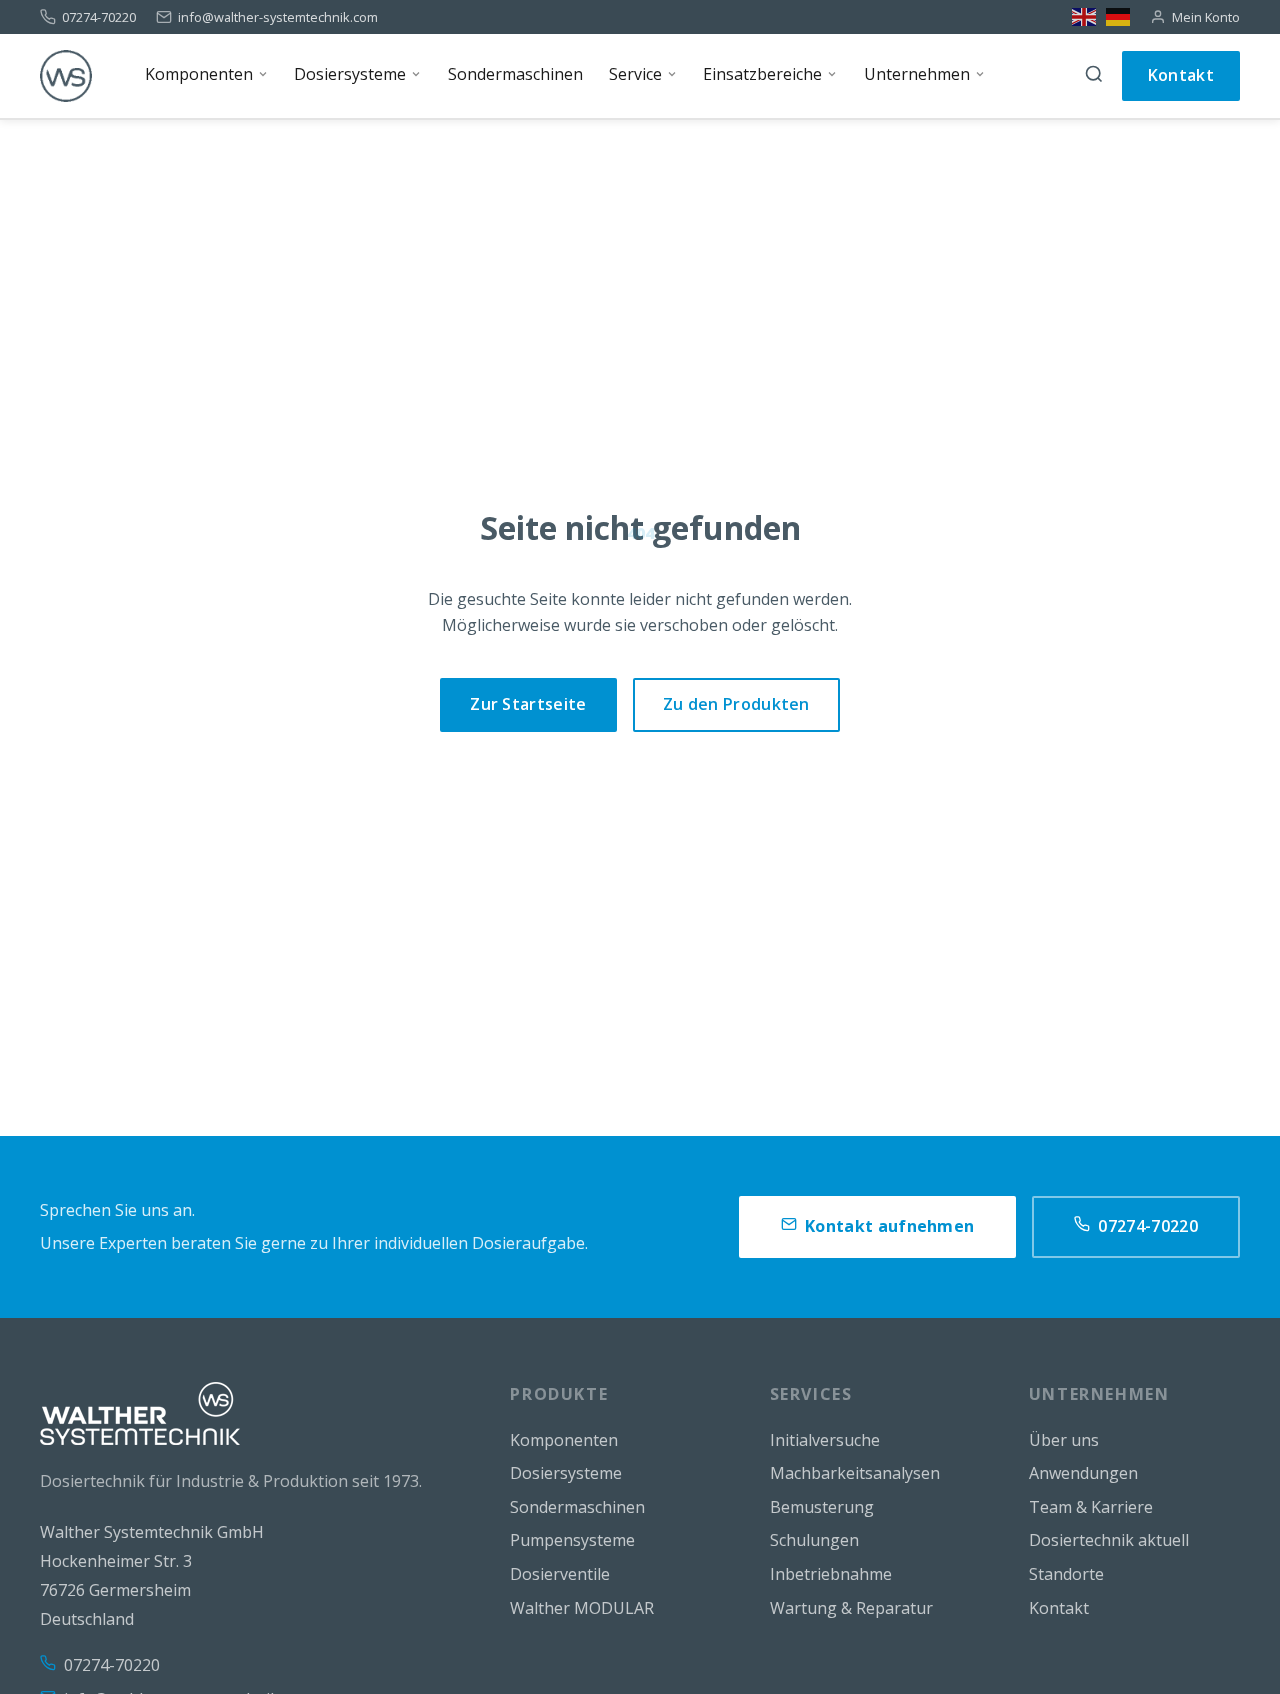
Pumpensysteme (572, 1540)
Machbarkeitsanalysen (855, 1473)
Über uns (1064, 1440)
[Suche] (1094, 76)
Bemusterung (822, 1507)
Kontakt (1181, 75)
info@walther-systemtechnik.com (278, 17)
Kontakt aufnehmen (889, 1226)
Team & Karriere (1091, 1507)
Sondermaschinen (577, 1507)
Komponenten (564, 1440)
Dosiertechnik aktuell (1109, 1540)
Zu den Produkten (736, 704)
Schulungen (814, 1540)
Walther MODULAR (582, 1608)
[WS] (66, 76)
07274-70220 (99, 17)
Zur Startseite (528, 704)
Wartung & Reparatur (851, 1608)
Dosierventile (560, 1574)
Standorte (1066, 1574)
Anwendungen (1083, 1473)
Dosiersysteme (566, 1473)
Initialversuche (825, 1440)
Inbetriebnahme (831, 1574)
